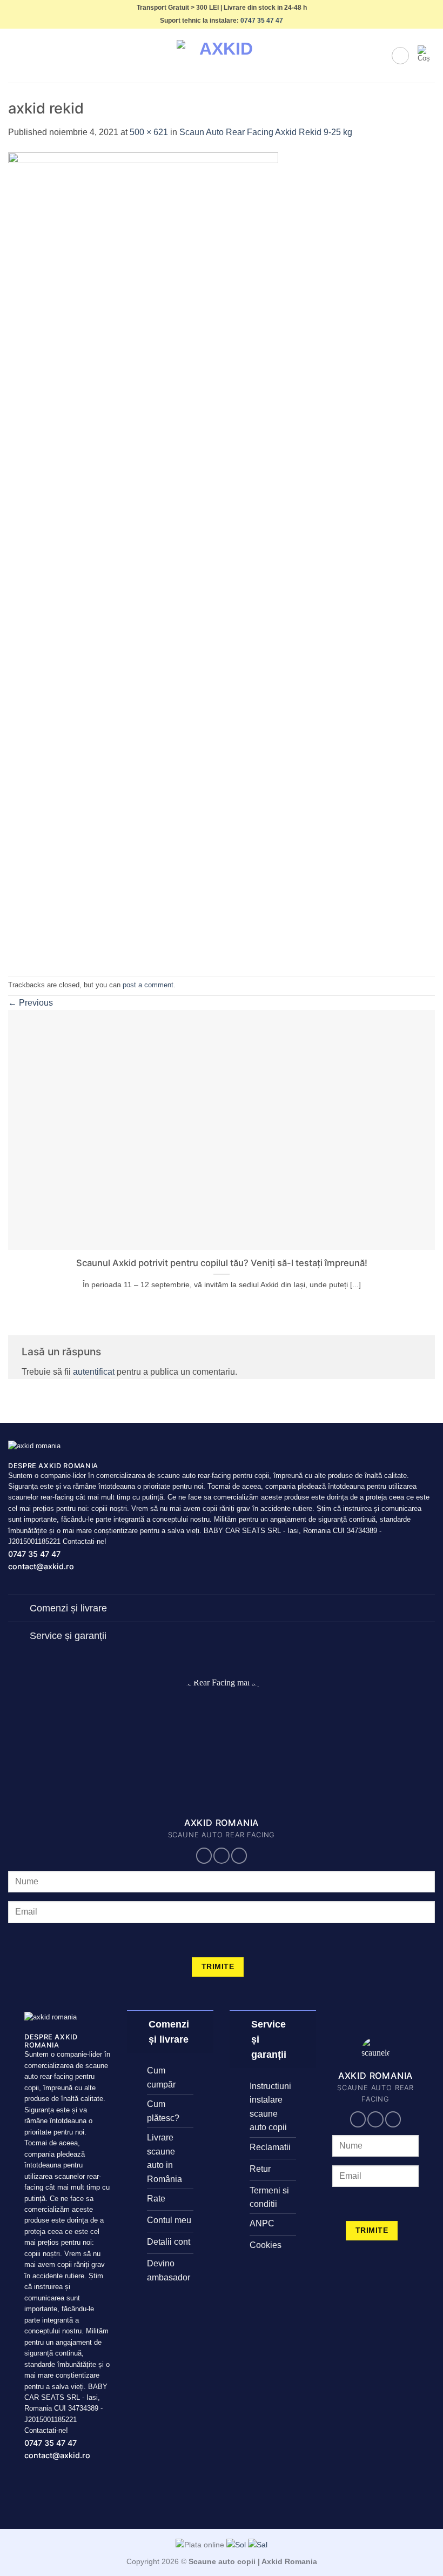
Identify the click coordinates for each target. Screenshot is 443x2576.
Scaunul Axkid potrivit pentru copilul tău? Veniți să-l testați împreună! (222, 1263)
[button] (15, 56)
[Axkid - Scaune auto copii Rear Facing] (222, 56)
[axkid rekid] (143, 557)
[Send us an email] (222, 1856)
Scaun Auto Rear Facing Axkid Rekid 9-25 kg (266, 132)
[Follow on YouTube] (239, 1856)
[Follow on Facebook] (204, 1856)
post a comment (148, 985)
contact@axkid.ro (41, 1566)
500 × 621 (149, 132)
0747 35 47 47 (262, 21)
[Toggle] (19, 1610)
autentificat (94, 1372)
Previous (31, 1003)
